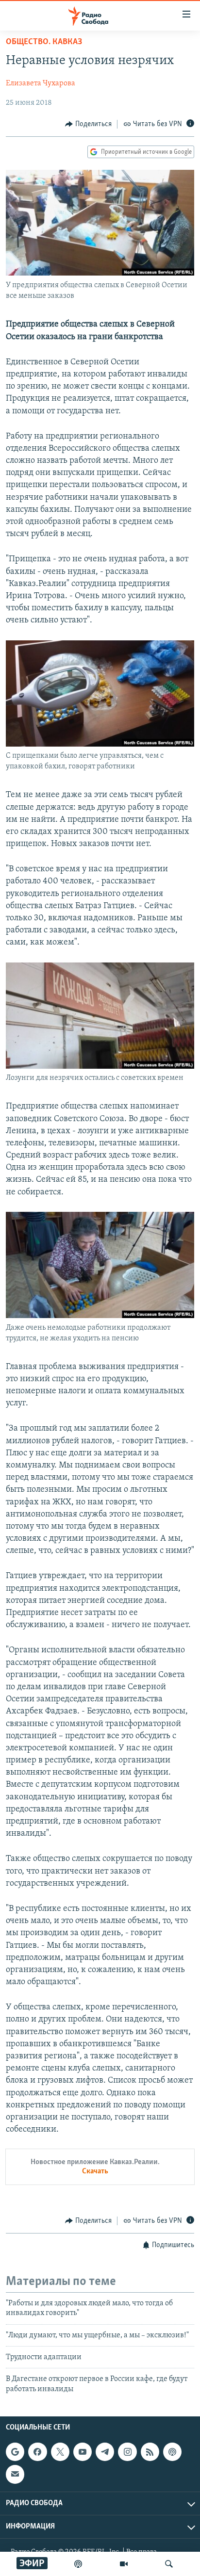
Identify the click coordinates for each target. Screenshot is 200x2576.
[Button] (88, 124)
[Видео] (124, 2564)
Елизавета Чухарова (41, 83)
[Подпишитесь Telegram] (105, 2452)
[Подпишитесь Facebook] (37, 2452)
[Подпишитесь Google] (15, 2452)
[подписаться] (15, 2474)
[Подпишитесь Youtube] (83, 2452)
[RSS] (150, 2452)
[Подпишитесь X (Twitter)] (60, 2452)
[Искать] (169, 2564)
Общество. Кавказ (44, 42)
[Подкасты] (172, 2452)
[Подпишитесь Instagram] (127, 2452)
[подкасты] (78, 2564)
